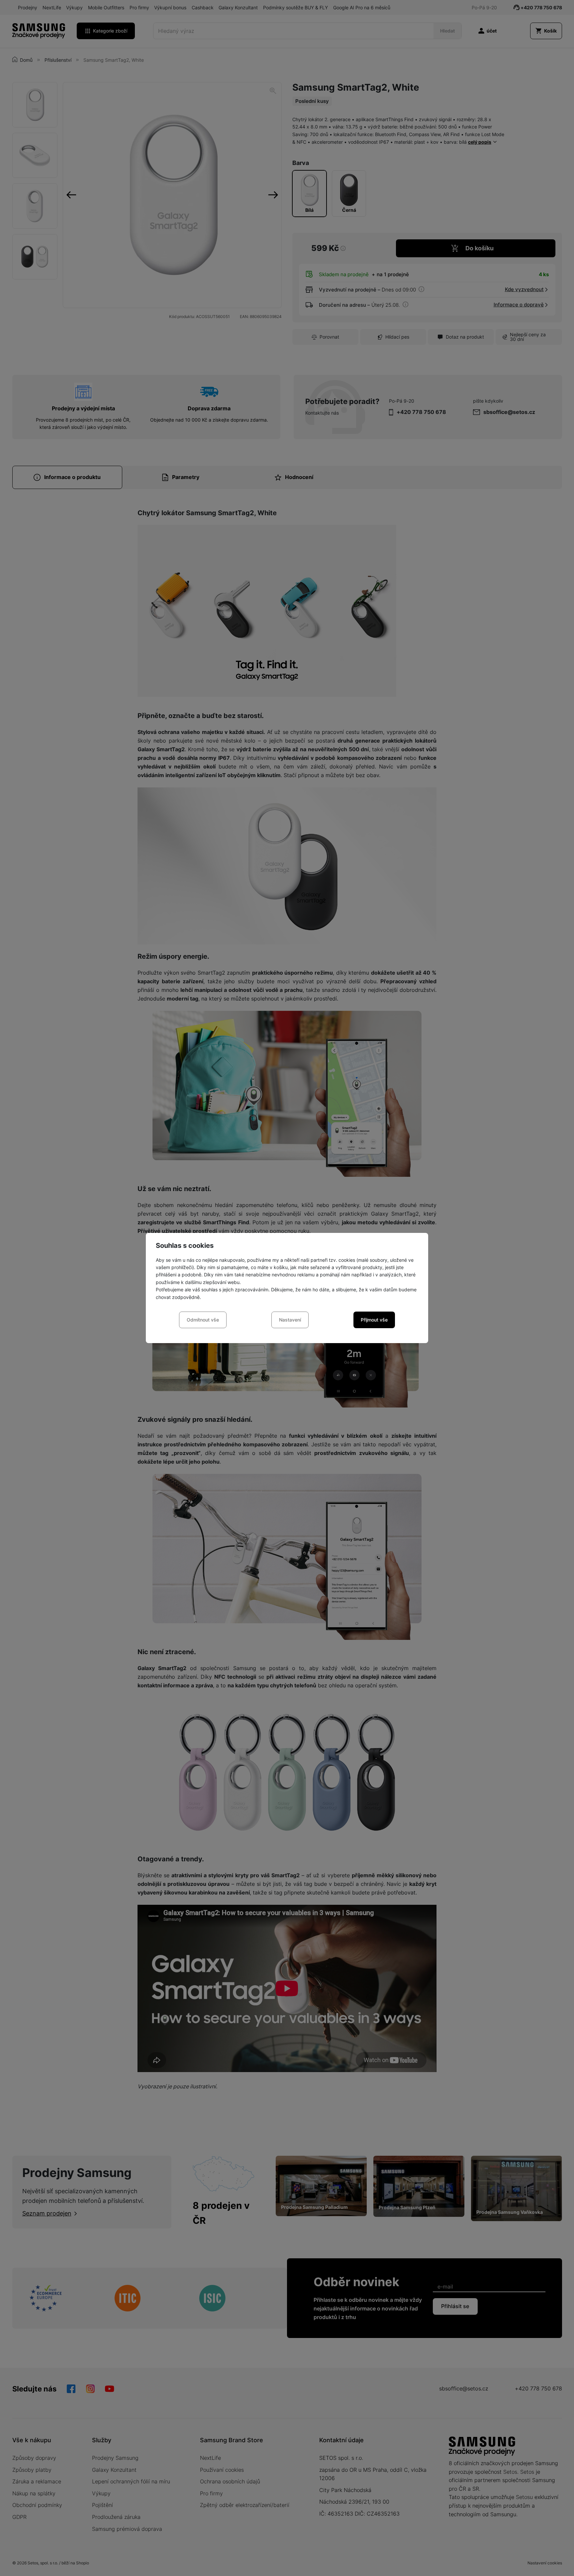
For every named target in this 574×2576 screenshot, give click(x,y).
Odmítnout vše (203, 1320)
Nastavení (290, 1320)
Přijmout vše (374, 1320)
